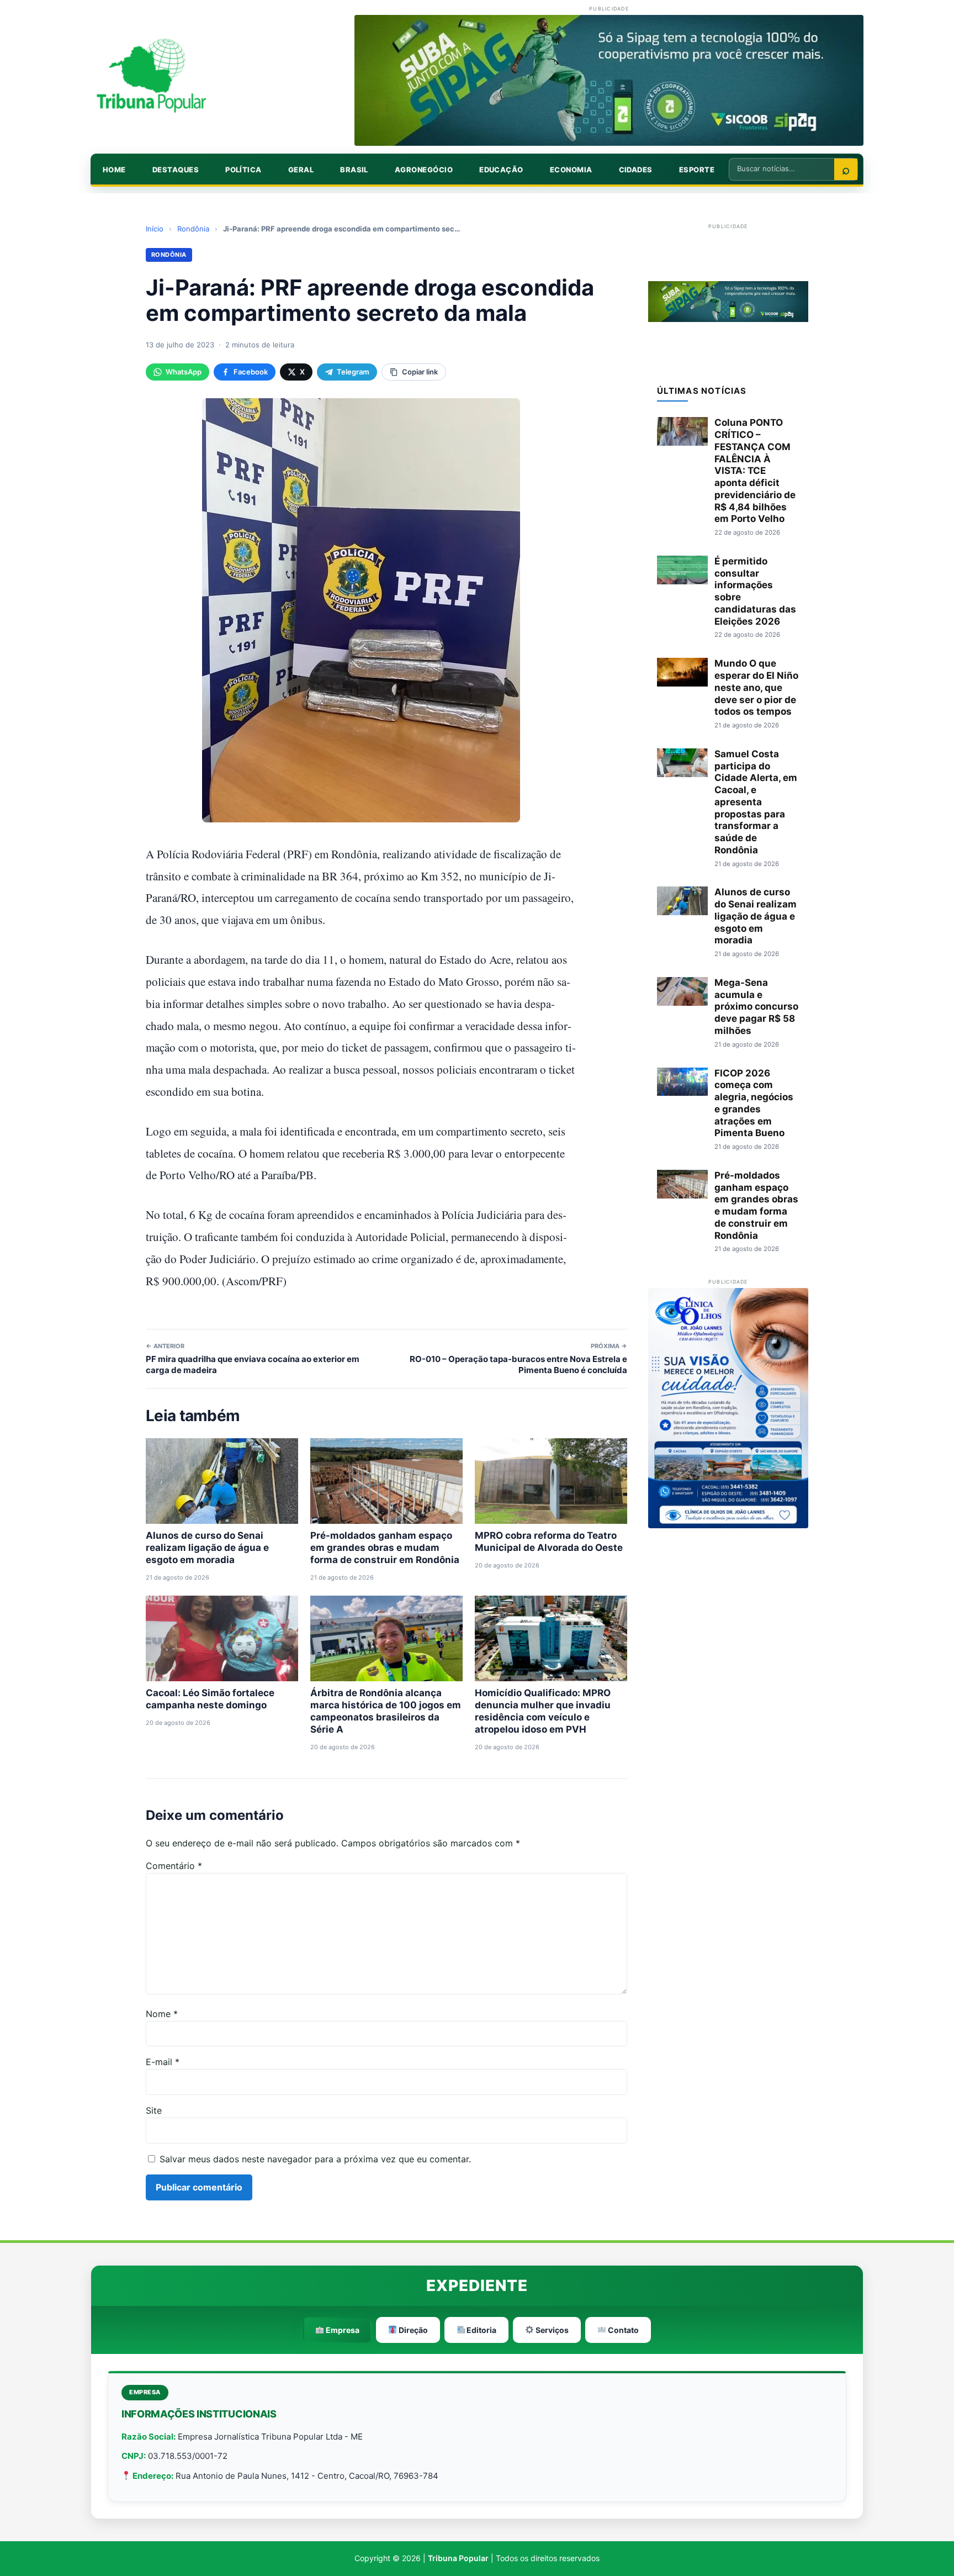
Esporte (697, 170)
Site (154, 2110)
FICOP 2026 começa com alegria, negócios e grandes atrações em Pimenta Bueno (754, 1103)
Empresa (342, 2330)
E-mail (163, 2062)
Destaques (176, 170)
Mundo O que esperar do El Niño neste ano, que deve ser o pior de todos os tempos (756, 687)
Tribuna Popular (458, 2558)
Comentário (174, 1866)
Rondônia (193, 229)
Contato (622, 2330)
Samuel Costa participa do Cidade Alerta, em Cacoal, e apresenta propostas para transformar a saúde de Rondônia (756, 802)
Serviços (551, 2330)
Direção (412, 2330)
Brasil (354, 170)
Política (243, 170)
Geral (301, 170)
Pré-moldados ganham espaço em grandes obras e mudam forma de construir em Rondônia (385, 1548)
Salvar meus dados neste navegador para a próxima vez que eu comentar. (315, 2159)
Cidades (636, 170)
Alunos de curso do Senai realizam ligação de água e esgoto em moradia (207, 1548)
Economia (571, 170)
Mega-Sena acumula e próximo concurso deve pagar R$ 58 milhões (756, 1007)
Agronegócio (424, 170)
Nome (162, 2014)
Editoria (481, 2330)
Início (155, 229)
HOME (114, 170)
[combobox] (782, 168)
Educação (501, 170)
